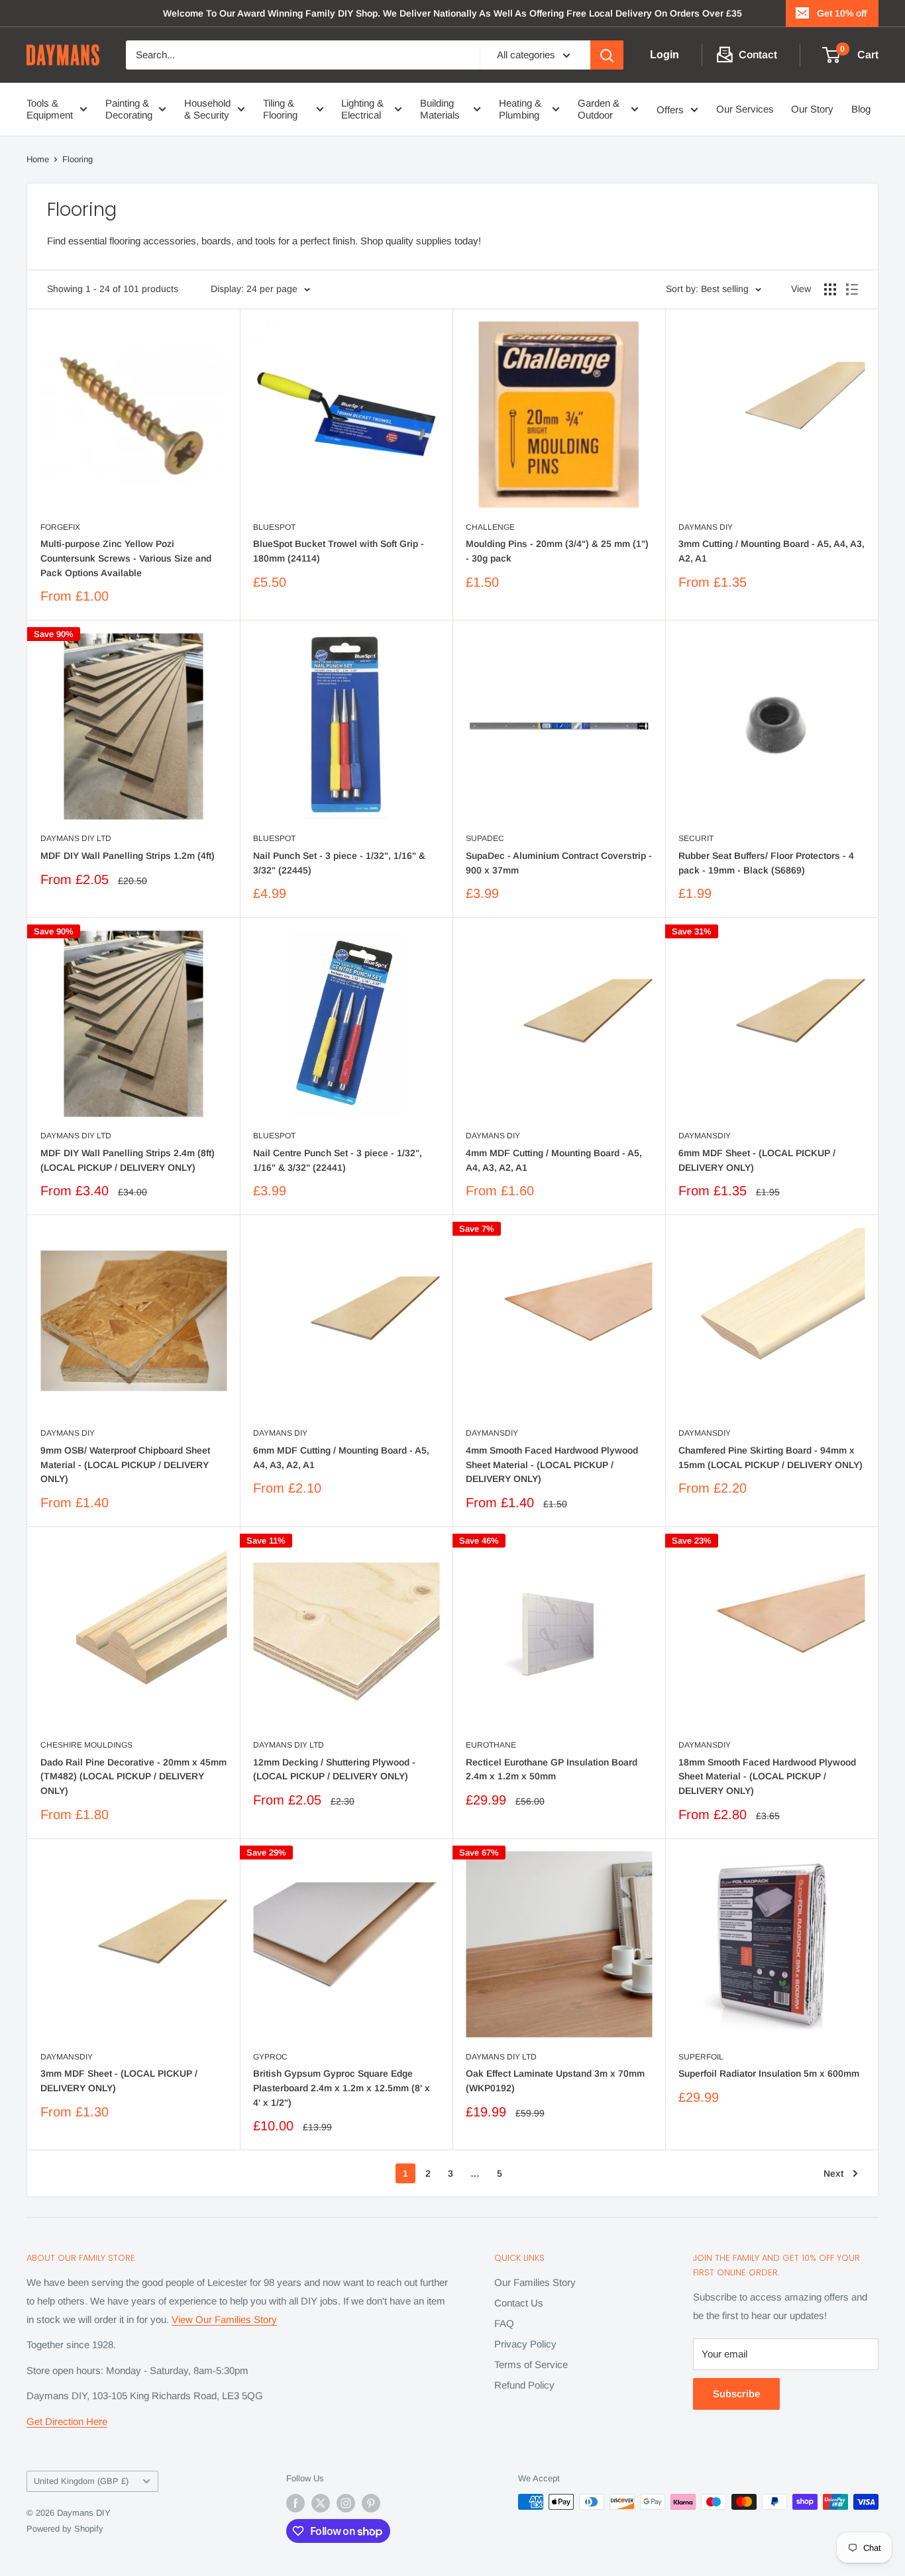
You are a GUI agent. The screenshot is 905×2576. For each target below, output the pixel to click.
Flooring (78, 159)
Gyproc (270, 2057)
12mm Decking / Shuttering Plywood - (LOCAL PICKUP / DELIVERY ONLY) (334, 1769)
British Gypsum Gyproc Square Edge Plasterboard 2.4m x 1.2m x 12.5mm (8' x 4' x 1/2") (342, 2088)
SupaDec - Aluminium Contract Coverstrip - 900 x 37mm (559, 863)
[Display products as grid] (830, 289)
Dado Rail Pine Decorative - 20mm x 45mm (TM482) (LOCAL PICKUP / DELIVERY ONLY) (133, 1776)
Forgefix (60, 527)
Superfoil (701, 2057)
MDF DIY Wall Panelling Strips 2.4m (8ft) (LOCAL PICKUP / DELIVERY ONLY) (128, 1160)
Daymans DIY (706, 527)
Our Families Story (535, 2282)
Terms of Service (531, 2364)
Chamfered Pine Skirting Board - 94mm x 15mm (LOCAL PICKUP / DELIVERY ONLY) (771, 1458)
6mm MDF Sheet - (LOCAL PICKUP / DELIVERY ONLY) (757, 1160)
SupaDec (485, 838)
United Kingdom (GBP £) (81, 2481)
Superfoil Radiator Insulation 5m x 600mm (769, 2073)
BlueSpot (274, 527)
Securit (696, 838)
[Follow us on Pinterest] (371, 2503)
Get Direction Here (67, 2421)
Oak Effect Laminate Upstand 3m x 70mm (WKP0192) (555, 2081)
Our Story (812, 109)
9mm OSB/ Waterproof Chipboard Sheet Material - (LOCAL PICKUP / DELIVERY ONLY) (125, 1464)
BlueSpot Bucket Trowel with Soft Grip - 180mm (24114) (339, 551)
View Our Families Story (224, 2319)
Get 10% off (842, 13)
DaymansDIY (705, 1136)
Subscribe (736, 2394)
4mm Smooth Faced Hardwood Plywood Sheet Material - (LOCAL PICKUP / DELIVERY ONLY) (552, 1464)
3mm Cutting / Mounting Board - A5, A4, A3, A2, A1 (772, 551)
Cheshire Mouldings (86, 1745)
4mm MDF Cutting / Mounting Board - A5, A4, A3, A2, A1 (554, 1160)
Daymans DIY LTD (76, 838)
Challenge (490, 527)
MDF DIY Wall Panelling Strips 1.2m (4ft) (128, 856)
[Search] (607, 55)
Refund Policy (524, 2385)
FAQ (504, 2323)
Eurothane (491, 1745)
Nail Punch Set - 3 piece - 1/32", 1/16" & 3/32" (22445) (339, 863)
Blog (861, 109)
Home (38, 159)
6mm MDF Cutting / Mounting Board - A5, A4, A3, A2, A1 (341, 1458)
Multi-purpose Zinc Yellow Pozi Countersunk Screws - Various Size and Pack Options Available (126, 558)
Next (833, 2173)
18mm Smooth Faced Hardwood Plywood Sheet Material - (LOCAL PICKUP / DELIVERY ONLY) (767, 1776)
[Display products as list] (852, 289)
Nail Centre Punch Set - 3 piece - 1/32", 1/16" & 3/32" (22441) (338, 1160)
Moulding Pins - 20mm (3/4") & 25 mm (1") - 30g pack (557, 551)
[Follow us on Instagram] (346, 2503)
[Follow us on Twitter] (321, 2503)
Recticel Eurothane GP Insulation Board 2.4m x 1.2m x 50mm (552, 1769)
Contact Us (519, 2303)
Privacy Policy (525, 2344)
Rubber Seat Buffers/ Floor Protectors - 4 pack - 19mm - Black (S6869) (766, 863)
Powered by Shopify (65, 2529)
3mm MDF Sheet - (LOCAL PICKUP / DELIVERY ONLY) (119, 2081)
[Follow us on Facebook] (295, 2503)
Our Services (745, 109)
